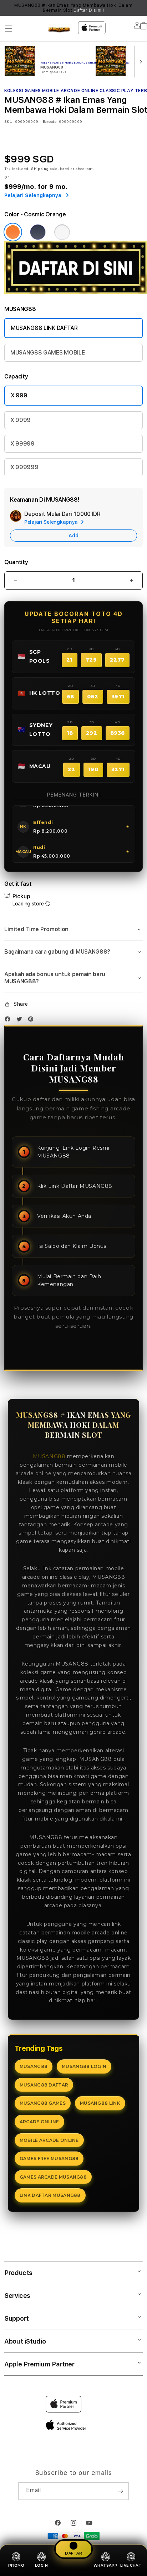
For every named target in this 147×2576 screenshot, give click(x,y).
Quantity (16, 562)
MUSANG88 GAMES (43, 2103)
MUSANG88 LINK (100, 2103)
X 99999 (22, 444)
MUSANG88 (49, 1456)
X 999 (19, 395)
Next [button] (140, 8)
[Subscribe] (120, 2491)
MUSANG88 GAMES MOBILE (47, 353)
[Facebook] (9, 1021)
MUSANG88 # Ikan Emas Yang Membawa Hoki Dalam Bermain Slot (73, 8)
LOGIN (42, 2565)
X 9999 (21, 420)
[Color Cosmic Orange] (13, 232)
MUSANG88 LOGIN (84, 2066)
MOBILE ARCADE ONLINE (49, 2140)
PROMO (16, 2565)
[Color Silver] (62, 232)
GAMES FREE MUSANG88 (49, 2158)
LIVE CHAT (131, 2565)
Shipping (40, 169)
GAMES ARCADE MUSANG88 (53, 2177)
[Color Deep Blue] (38, 232)
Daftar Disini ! (89, 10)
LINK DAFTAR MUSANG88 (50, 2195)
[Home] (59, 30)
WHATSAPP (106, 2565)
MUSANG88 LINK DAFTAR (44, 328)
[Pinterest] (32, 1021)
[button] (9, 29)
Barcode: (50, 121)
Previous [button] (7, 8)
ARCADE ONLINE (39, 2122)
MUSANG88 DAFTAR (44, 2085)
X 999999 (24, 467)
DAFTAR (73, 2554)
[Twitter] (21, 1021)
